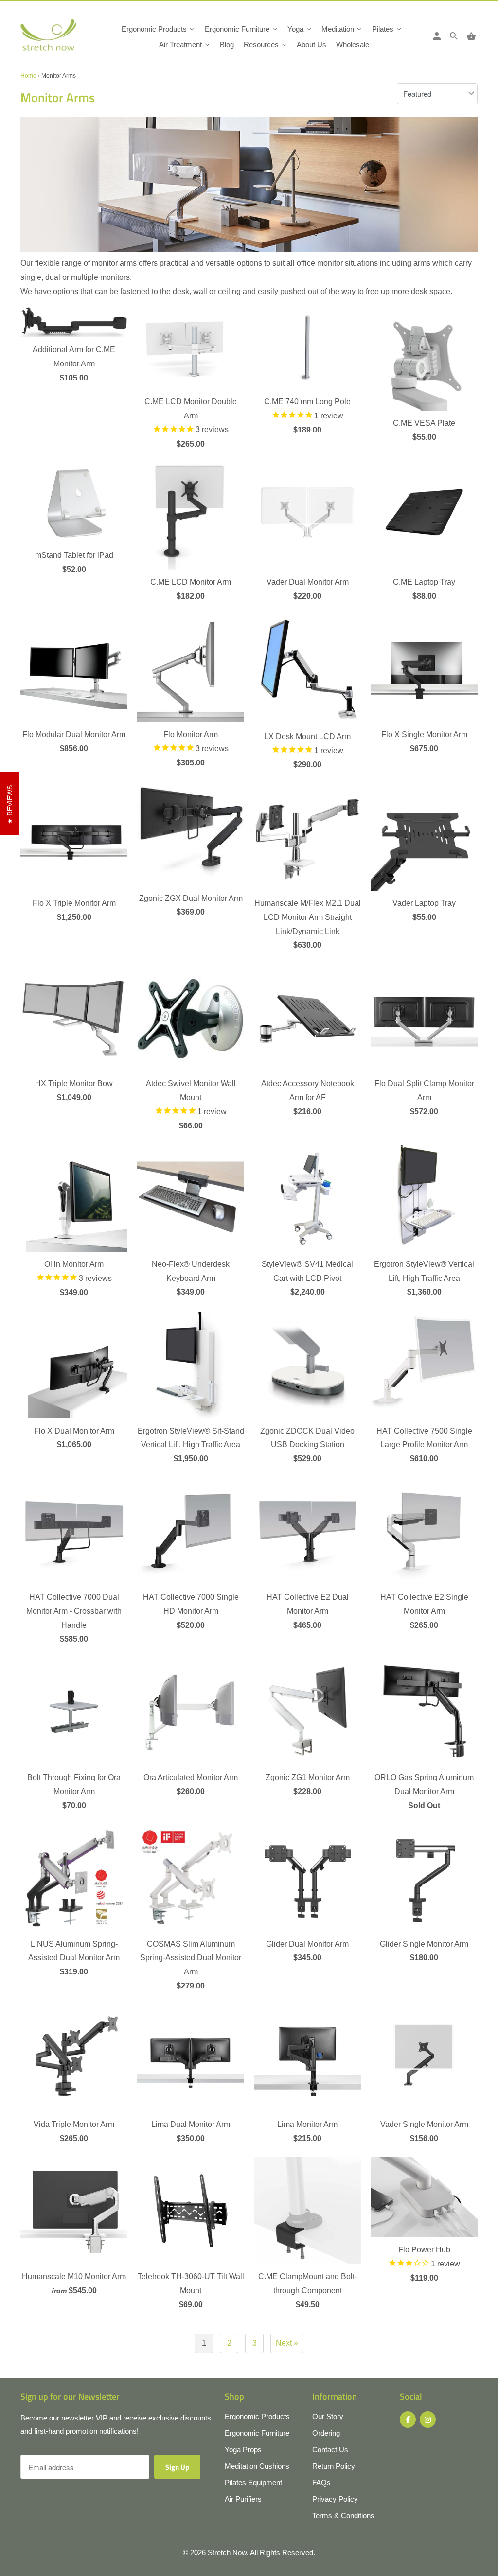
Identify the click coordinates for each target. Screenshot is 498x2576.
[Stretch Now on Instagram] (428, 2420)
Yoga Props (243, 2449)
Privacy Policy (335, 2499)
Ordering (326, 2433)
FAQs (321, 2482)
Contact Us (330, 2449)
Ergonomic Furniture (257, 2433)
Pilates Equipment (253, 2482)
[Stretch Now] (48, 38)
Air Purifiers (243, 2499)
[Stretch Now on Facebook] (408, 2420)
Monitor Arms (58, 97)
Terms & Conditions (343, 2515)
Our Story (328, 2416)
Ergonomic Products (257, 2416)
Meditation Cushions (257, 2466)
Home (28, 76)
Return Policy (334, 2466)
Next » (287, 2343)
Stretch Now (227, 2552)
